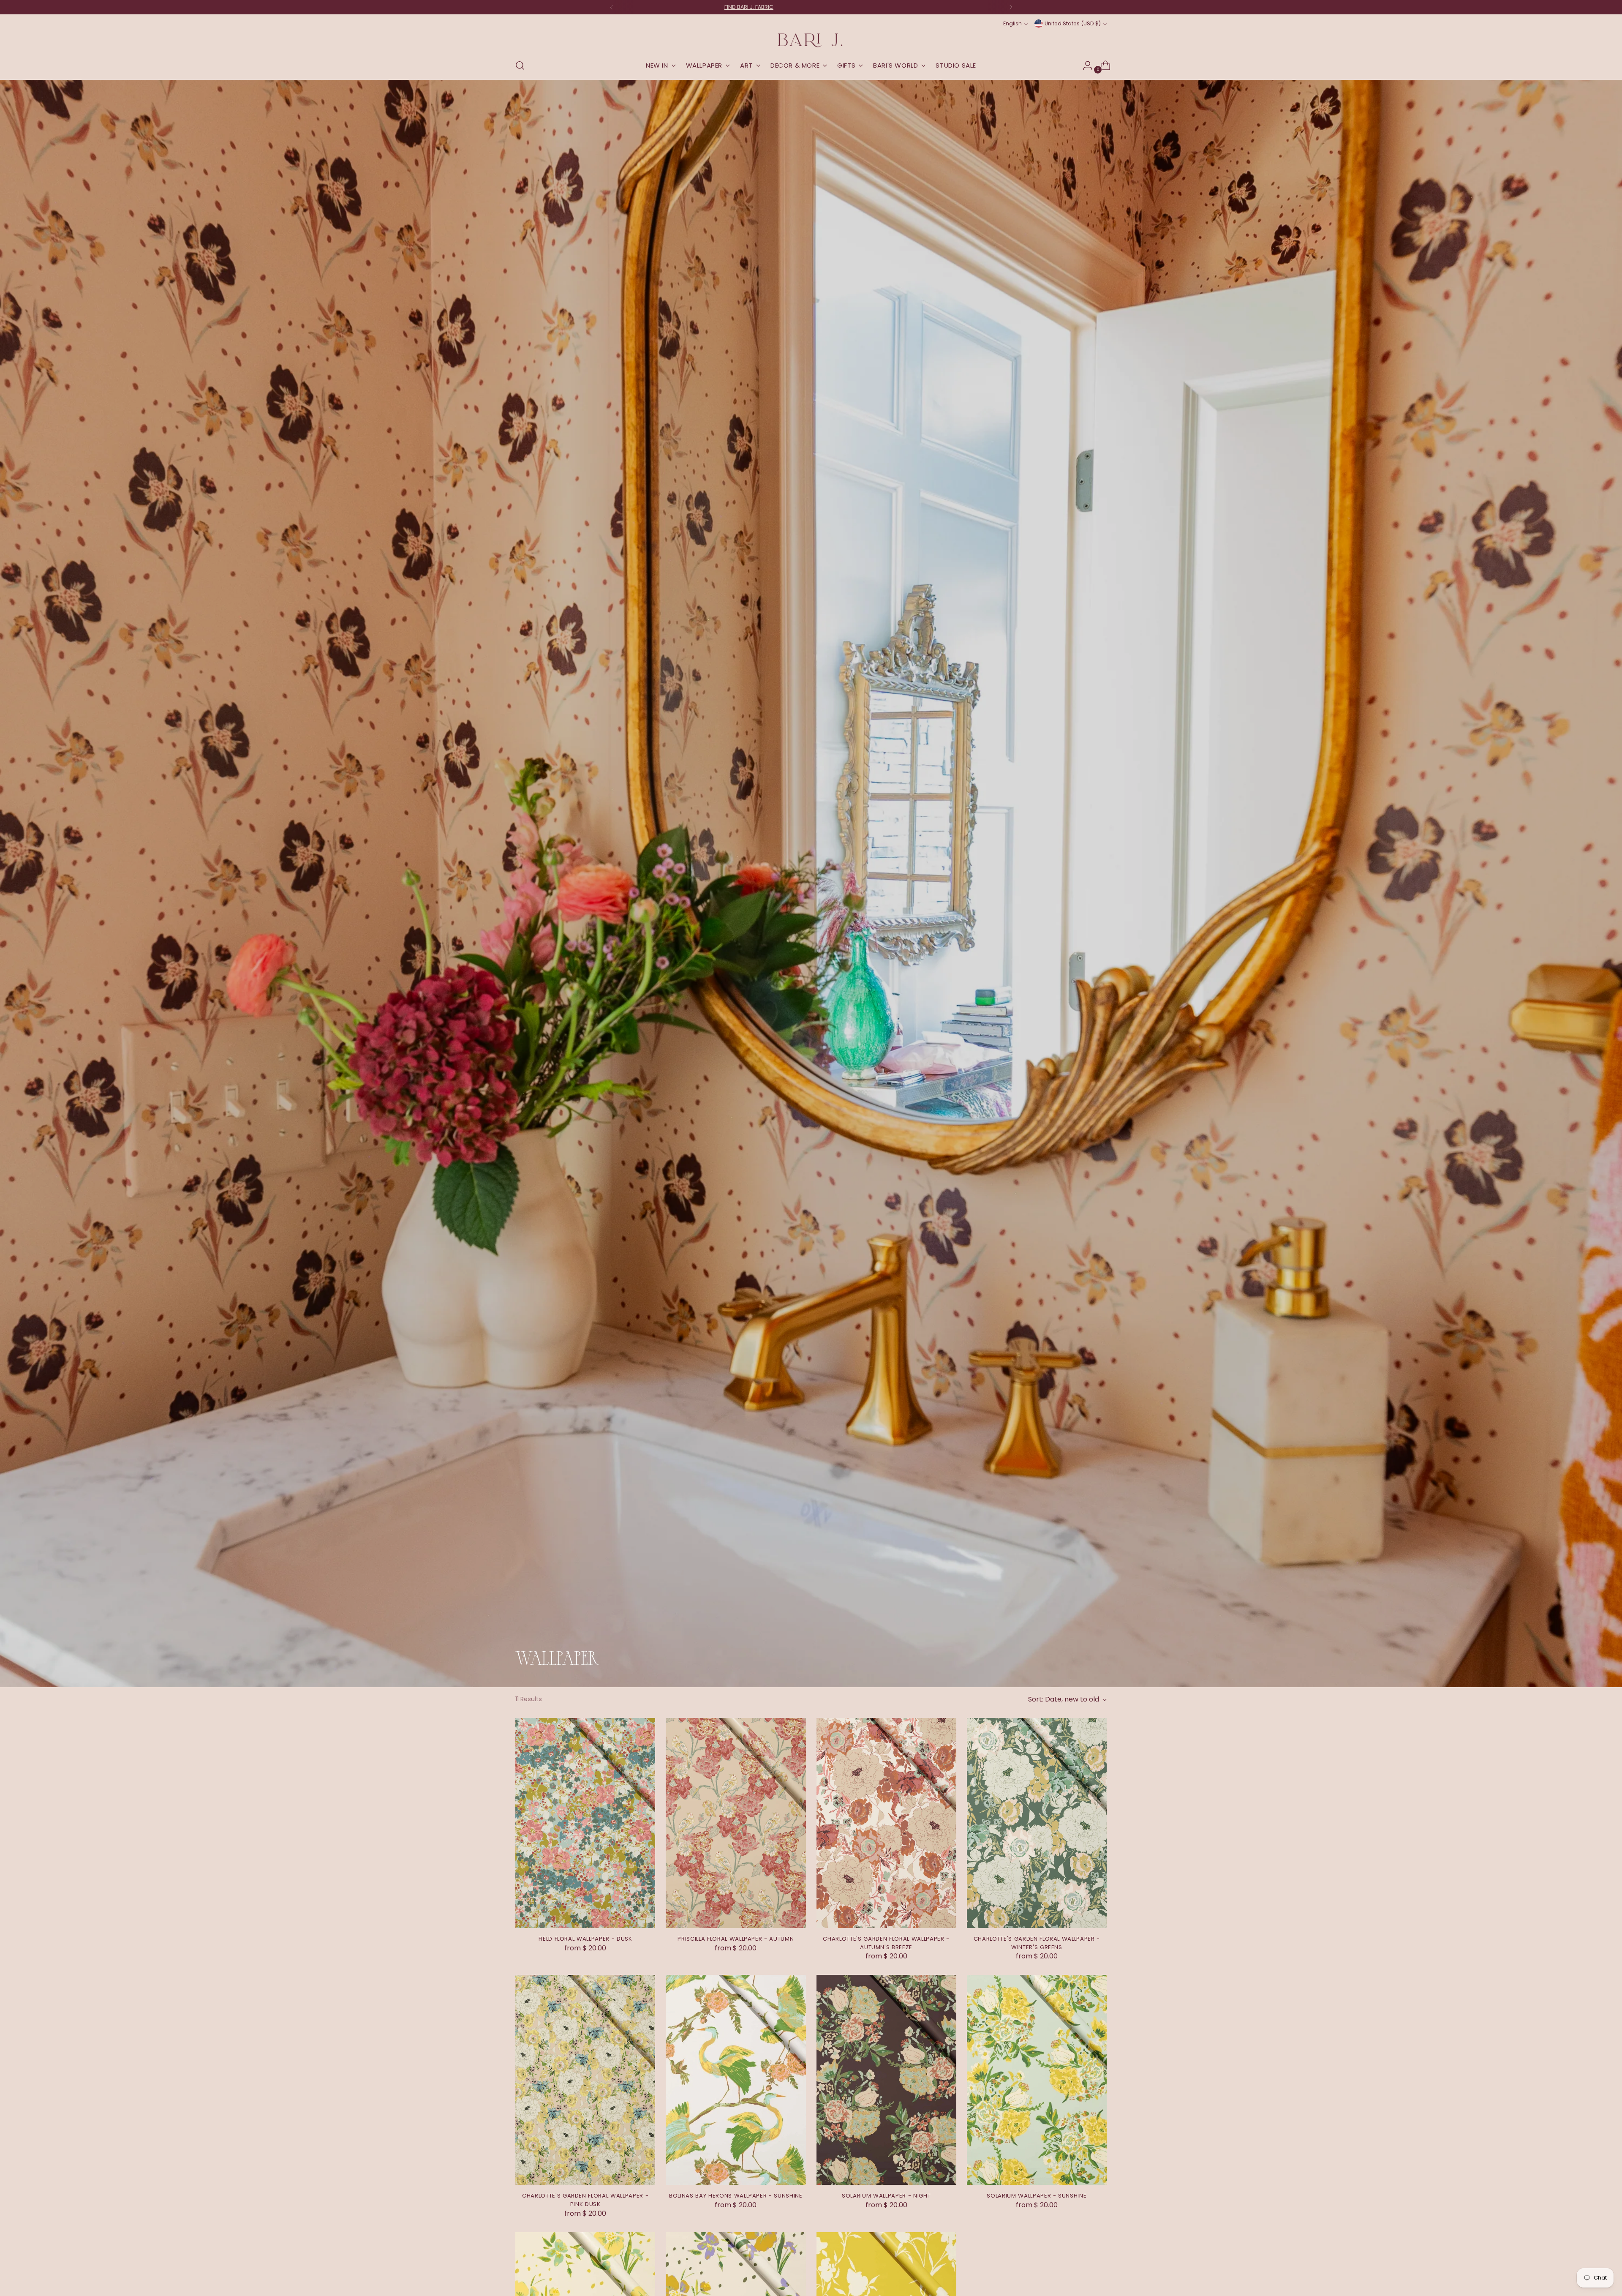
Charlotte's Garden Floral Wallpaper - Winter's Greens (1037, 1943)
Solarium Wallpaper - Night (886, 2196)
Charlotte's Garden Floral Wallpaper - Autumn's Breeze (886, 1943)
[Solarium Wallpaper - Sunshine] (1037, 2080)
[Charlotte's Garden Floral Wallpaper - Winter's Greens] (1037, 1823)
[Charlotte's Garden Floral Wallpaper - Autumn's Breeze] (886, 1823)
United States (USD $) (1073, 23)
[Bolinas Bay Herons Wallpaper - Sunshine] (736, 2080)
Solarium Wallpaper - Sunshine (1037, 2196)
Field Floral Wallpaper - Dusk (585, 1939)
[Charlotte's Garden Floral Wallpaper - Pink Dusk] (585, 2080)
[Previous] (612, 7)
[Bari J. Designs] (811, 40)
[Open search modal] (520, 65)
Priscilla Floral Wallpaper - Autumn (736, 1939)
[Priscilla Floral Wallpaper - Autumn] (736, 1823)
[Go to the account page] (1084, 65)
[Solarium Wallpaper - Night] (886, 2080)
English (1012, 23)
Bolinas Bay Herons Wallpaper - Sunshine (736, 2196)
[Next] (1011, 7)
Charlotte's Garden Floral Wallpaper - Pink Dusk (585, 2200)
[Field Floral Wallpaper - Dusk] (585, 1823)
